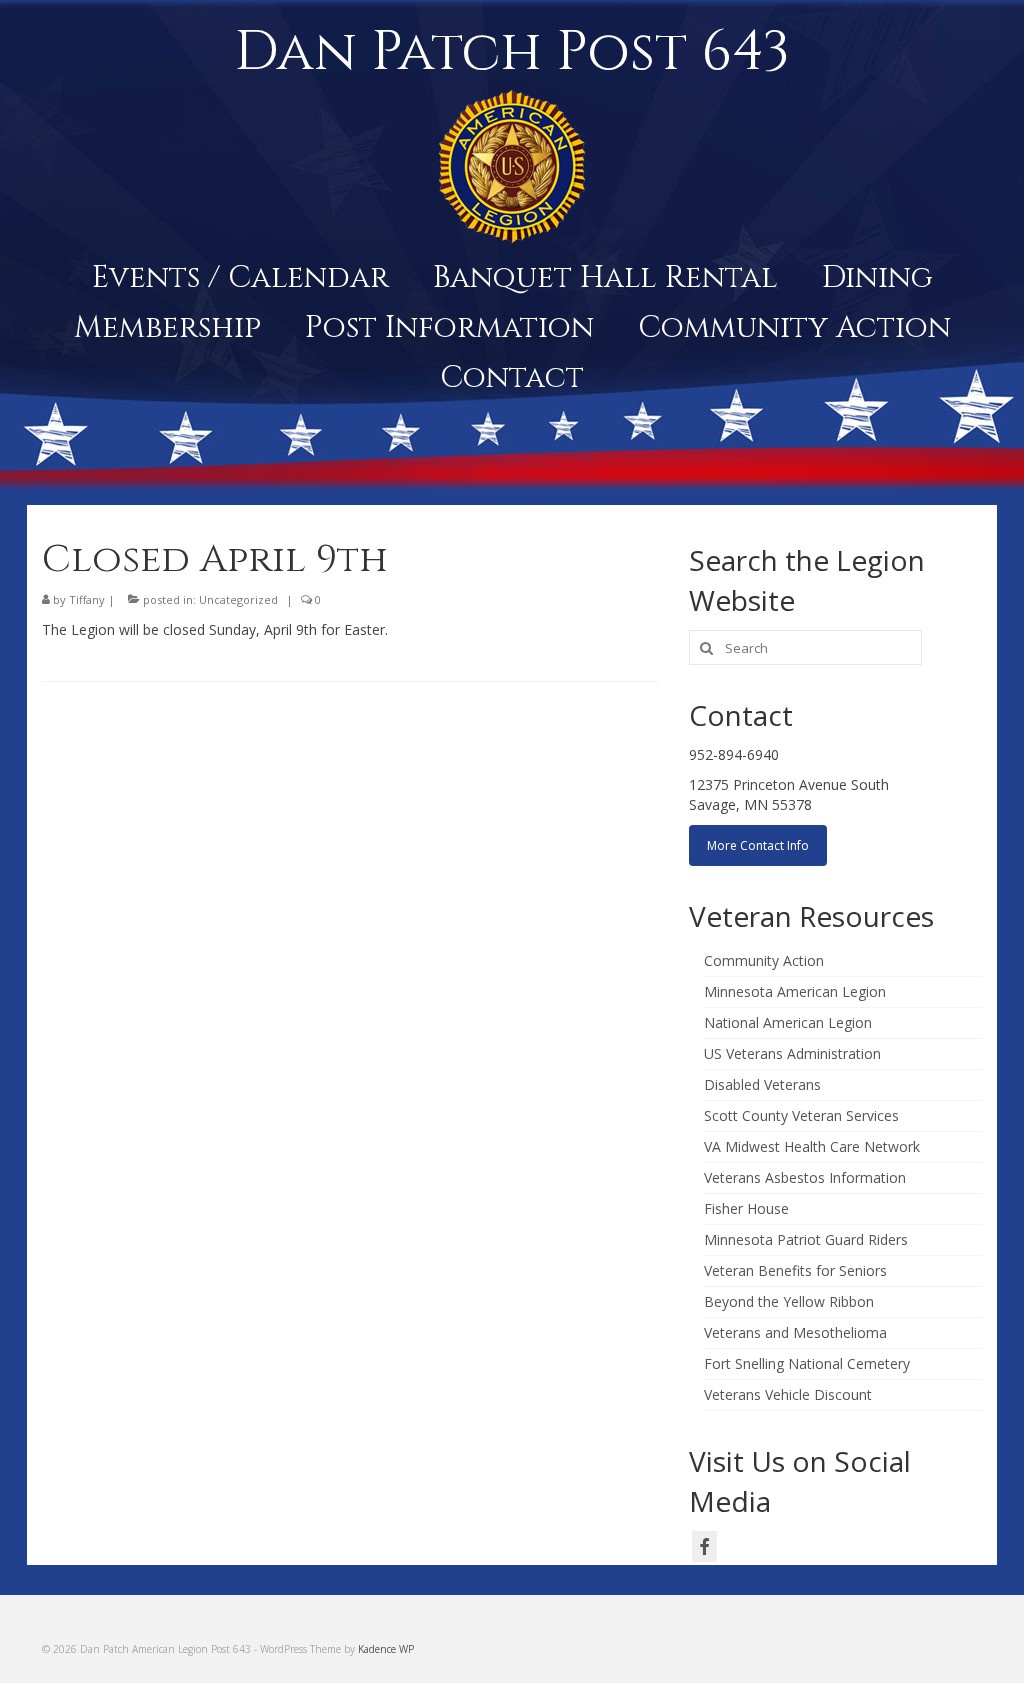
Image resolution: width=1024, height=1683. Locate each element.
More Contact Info (758, 845)
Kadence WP (386, 1649)
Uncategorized (238, 599)
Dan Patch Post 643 (512, 52)
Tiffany (87, 599)
